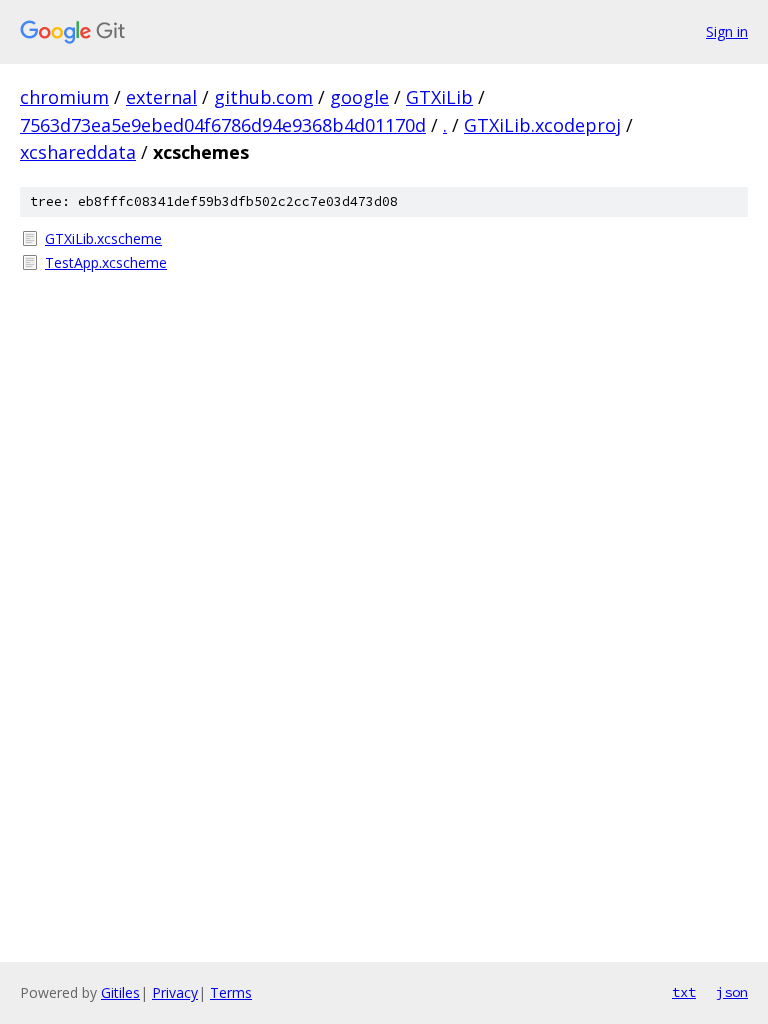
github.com (263, 97)
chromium (64, 97)
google (359, 97)
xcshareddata (78, 152)
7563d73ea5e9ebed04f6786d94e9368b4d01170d (223, 125)
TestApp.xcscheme (106, 262)
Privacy (175, 992)
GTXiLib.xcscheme (103, 238)
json (732, 992)
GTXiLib (439, 97)
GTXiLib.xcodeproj (542, 125)
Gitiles (120, 992)
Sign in (727, 31)
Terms (231, 992)
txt (684, 992)
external (161, 97)
